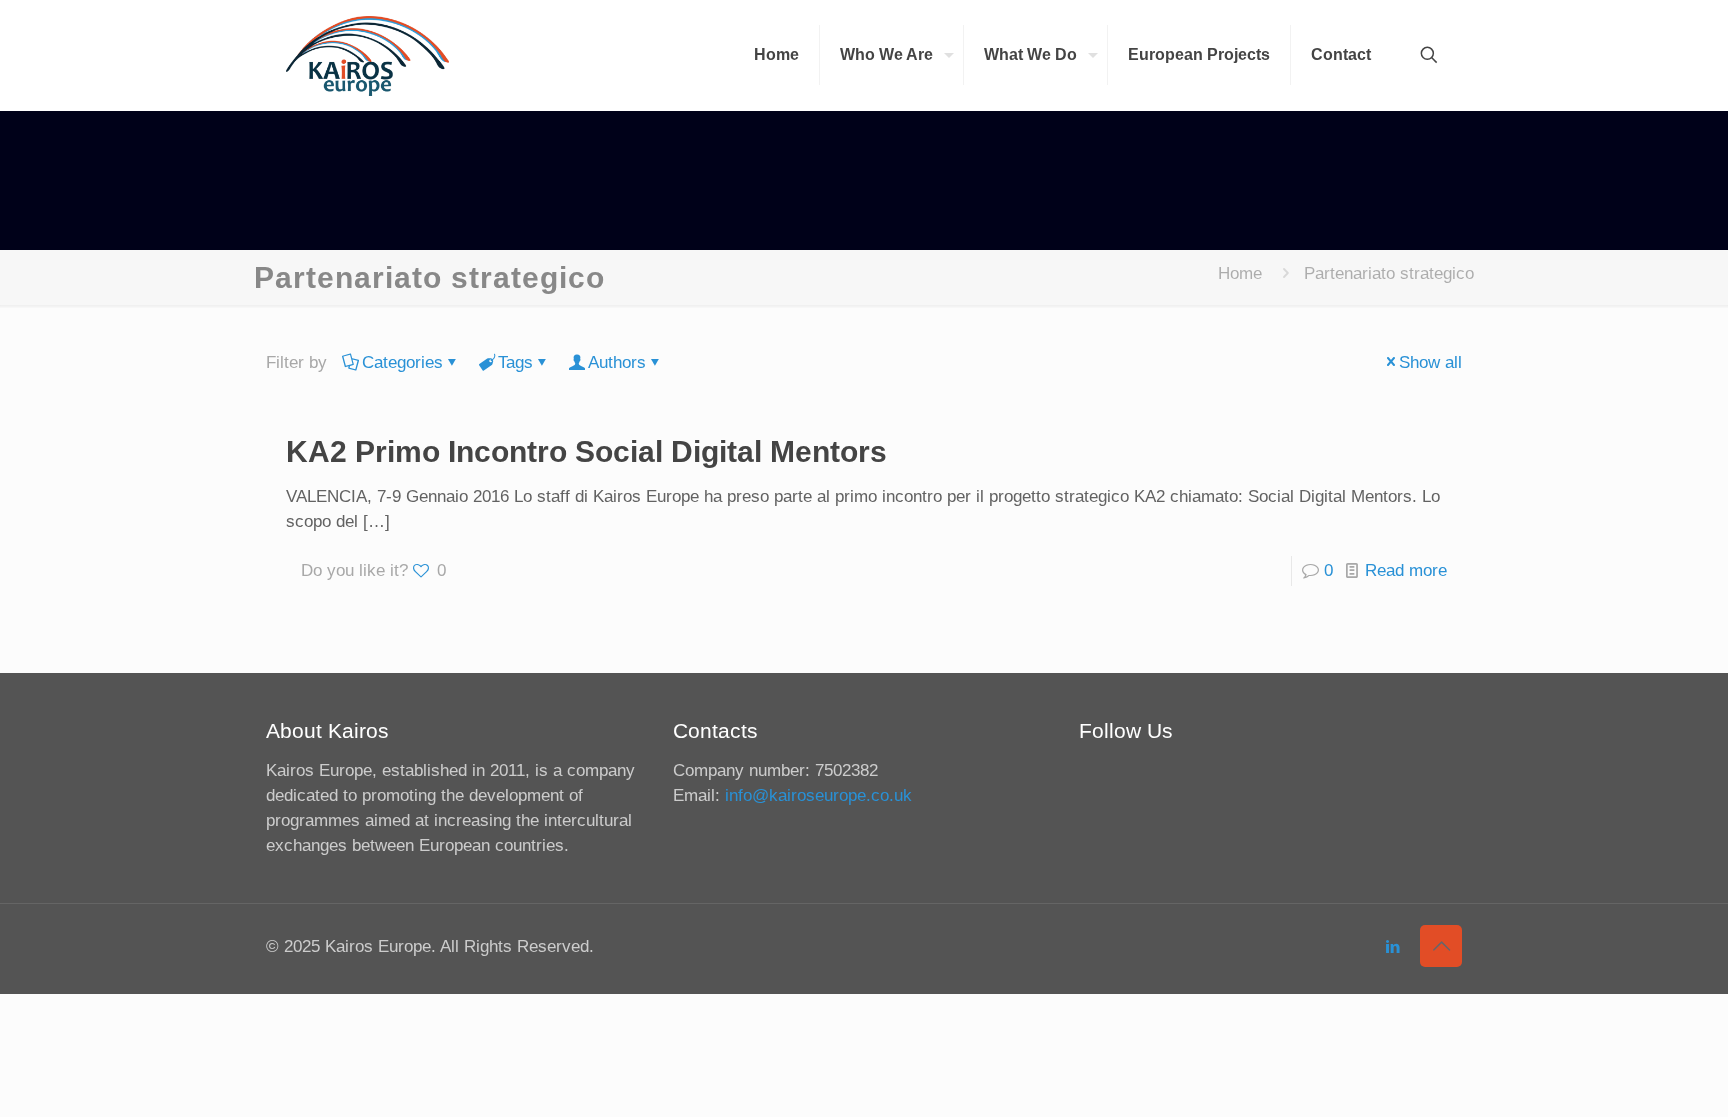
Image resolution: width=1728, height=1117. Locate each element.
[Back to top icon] (1441, 946)
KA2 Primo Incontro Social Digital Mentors (586, 451)
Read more (1406, 570)
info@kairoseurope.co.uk (818, 795)
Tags (515, 362)
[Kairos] (367, 55)
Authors (617, 362)
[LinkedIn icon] (1392, 946)
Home (1240, 273)
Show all (1430, 362)
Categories (402, 362)
